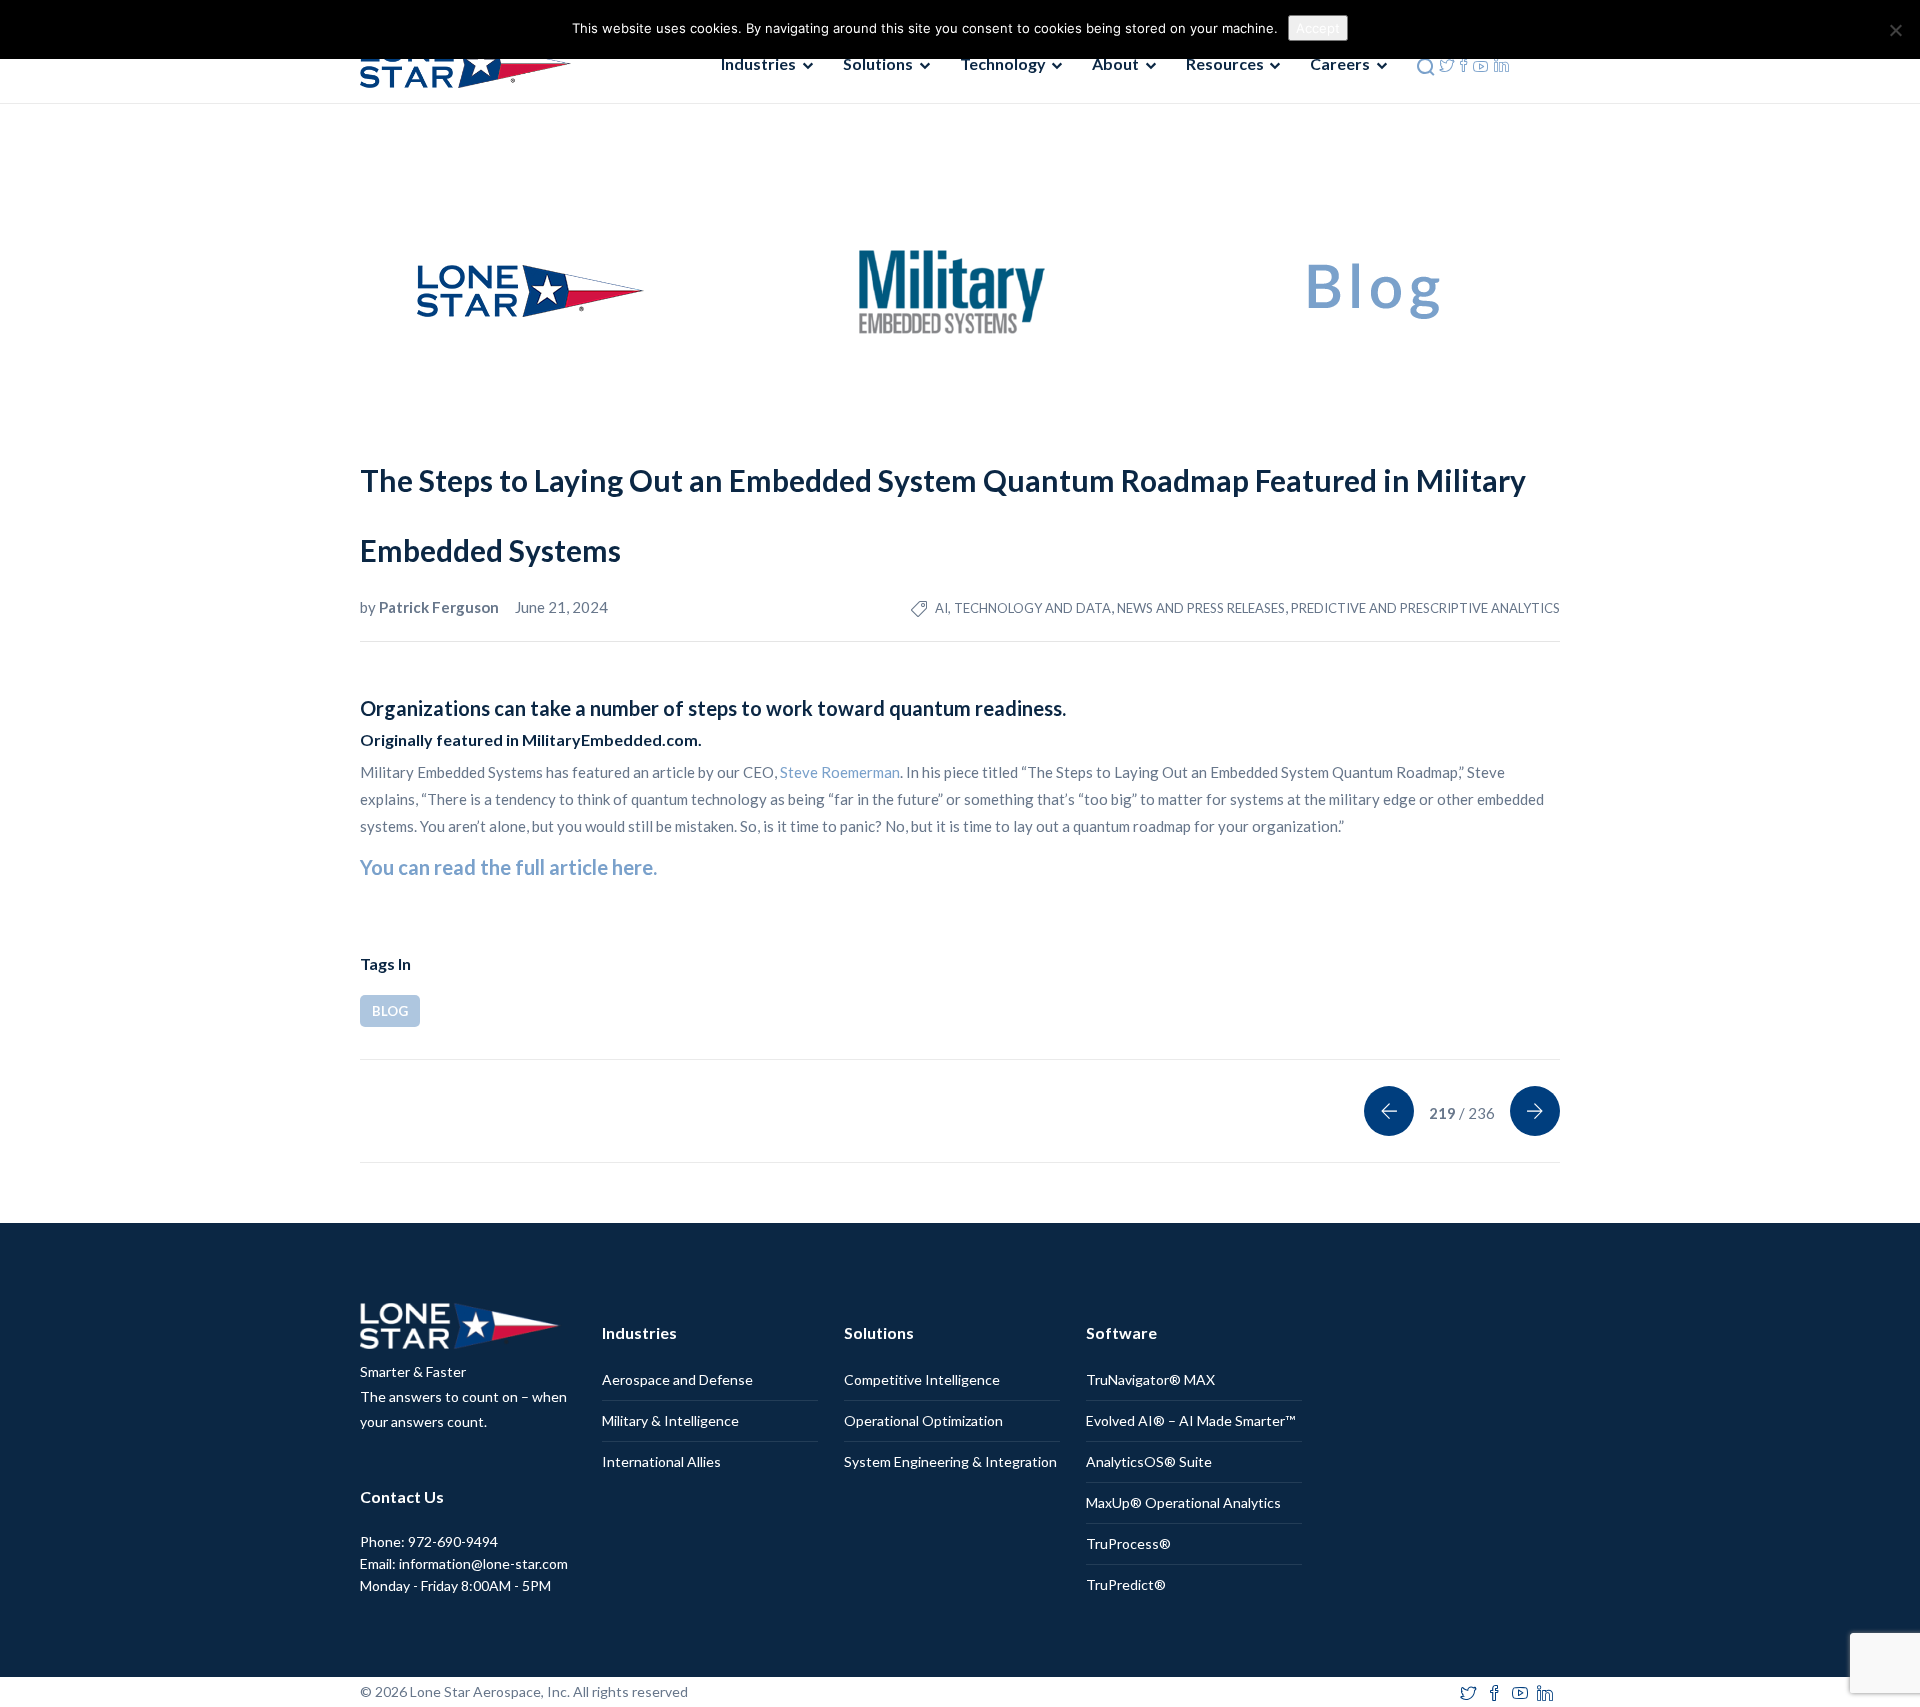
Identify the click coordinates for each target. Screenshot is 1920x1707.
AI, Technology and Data (1023, 608)
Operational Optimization (923, 1420)
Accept (1318, 28)
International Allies (661, 1461)
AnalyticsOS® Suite (1149, 1461)
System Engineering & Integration (950, 1461)
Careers (1340, 63)
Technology (1003, 63)
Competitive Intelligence (922, 1379)
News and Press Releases (1201, 608)
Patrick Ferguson (440, 607)
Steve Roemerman (840, 772)
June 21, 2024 (561, 607)
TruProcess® (1128, 1543)
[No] (1895, 30)
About (1115, 63)
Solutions (878, 63)
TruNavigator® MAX (1150, 1379)
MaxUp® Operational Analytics (1183, 1502)
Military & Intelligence (670, 1420)
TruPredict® (1126, 1584)
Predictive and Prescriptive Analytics (1425, 608)
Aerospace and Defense (677, 1379)
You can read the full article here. (508, 867)
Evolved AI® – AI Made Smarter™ (1190, 1420)
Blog (390, 1011)
